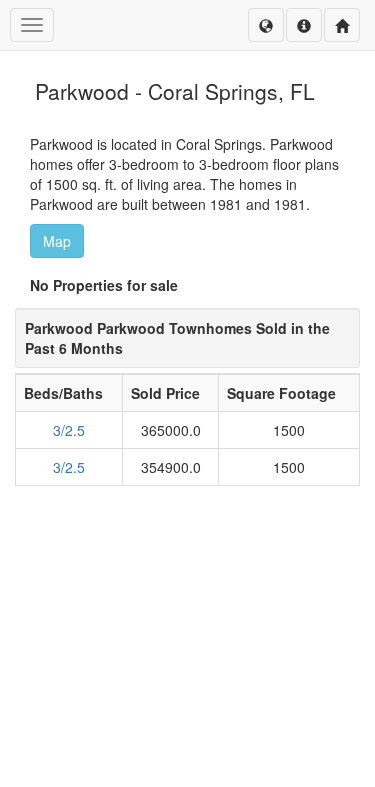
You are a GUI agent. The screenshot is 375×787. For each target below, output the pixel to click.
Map (57, 241)
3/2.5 (69, 430)
